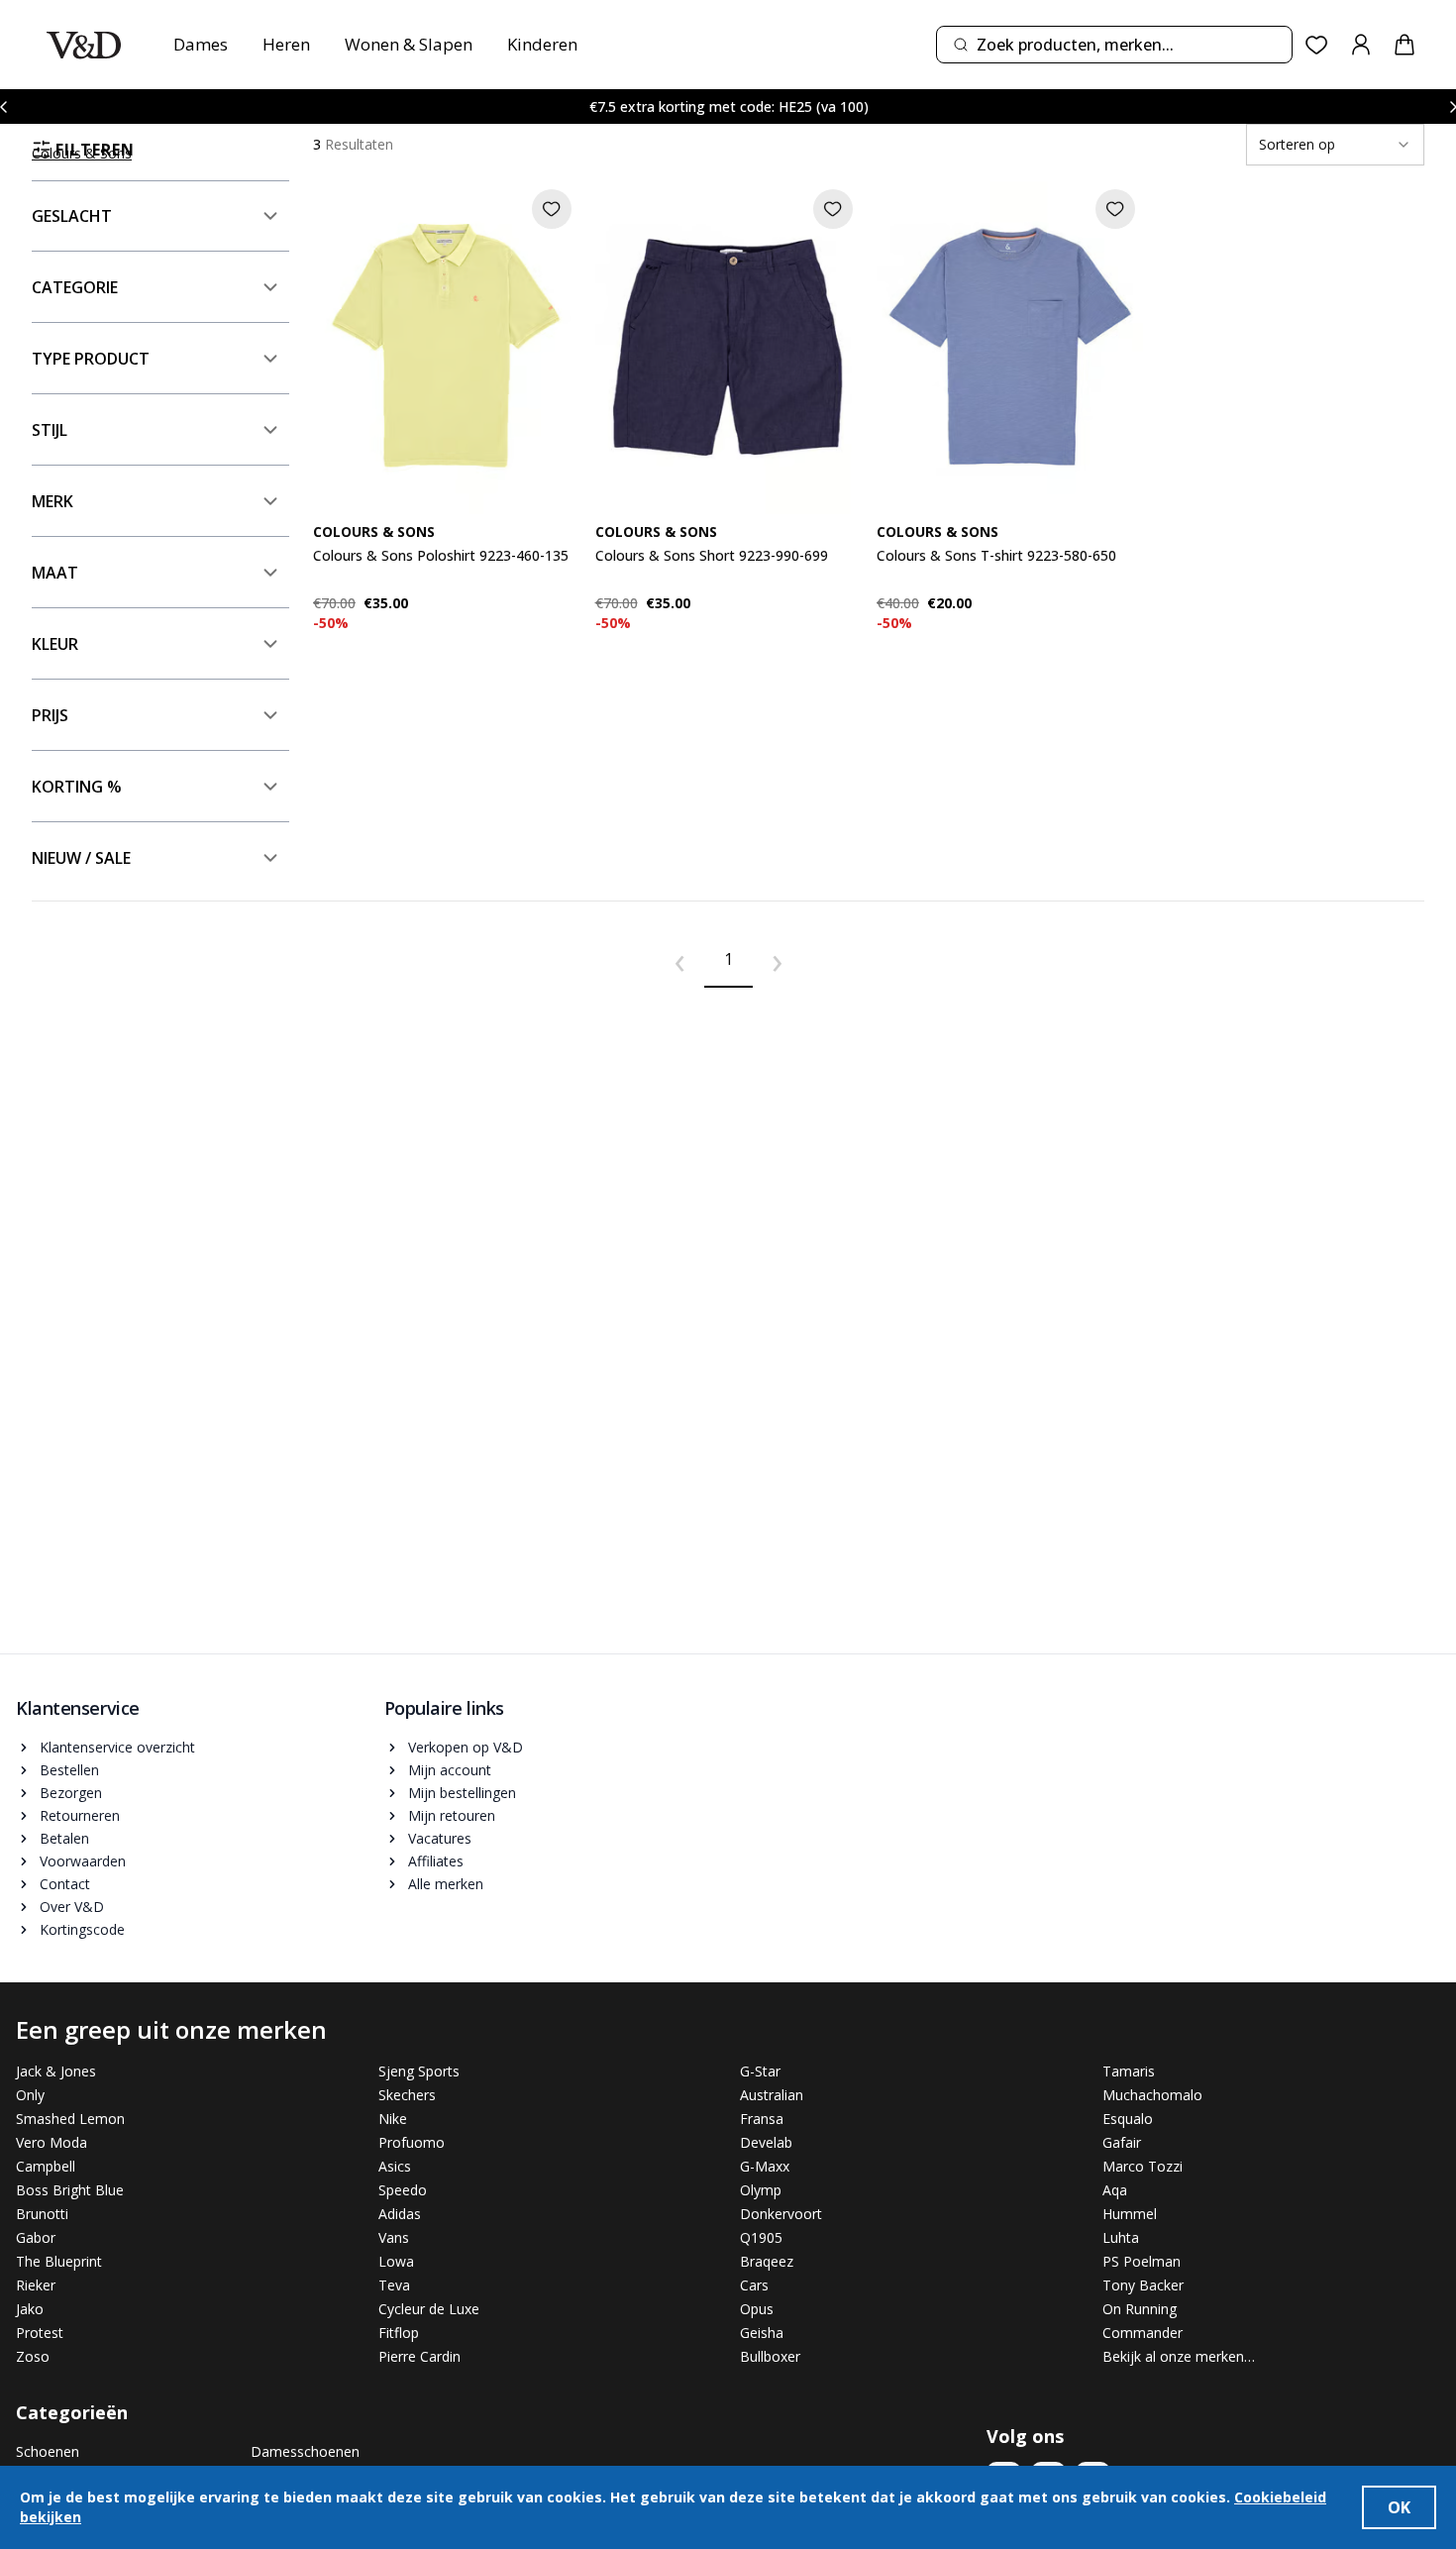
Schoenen (48, 2451)
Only (30, 2095)
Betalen (64, 1838)
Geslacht (72, 216)
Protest (40, 2333)
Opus (757, 2309)
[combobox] (1114, 45)
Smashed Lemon (70, 2119)
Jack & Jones (56, 2071)
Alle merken (446, 1884)
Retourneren (80, 1815)
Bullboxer (770, 2356)
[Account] (1361, 45)
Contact (65, 1884)
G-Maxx (765, 2166)
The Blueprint (59, 2261)
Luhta (1121, 2237)
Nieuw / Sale (81, 858)
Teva (394, 2285)
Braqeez (767, 2261)
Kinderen (542, 44)
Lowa (396, 2261)
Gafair (1122, 2142)
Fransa (762, 2119)
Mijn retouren (452, 1815)
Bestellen (69, 1770)
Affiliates (436, 1861)
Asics (395, 2166)
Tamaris (1129, 2071)
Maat (55, 573)
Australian (772, 2095)
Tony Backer (1143, 2285)
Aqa (1115, 2190)
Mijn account (450, 1770)
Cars (754, 2285)
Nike (393, 2119)
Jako (30, 2309)
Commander (1143, 2333)
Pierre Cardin (419, 2356)
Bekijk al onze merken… (1179, 2356)
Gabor (36, 2237)
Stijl (50, 430)
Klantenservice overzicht (117, 1747)
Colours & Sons (82, 153)
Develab (766, 2142)
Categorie (75, 287)
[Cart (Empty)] (1404, 45)
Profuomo (412, 2142)
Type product (91, 359)
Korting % (77, 787)
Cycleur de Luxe (429, 2309)
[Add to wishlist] (552, 209)
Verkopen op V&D (466, 1747)
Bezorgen (71, 1793)
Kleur (55, 644)
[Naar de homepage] (84, 45)
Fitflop (399, 2333)
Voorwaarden (83, 1861)
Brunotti (42, 2214)
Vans (394, 2237)
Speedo (403, 2190)
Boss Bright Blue (70, 2190)
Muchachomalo (1152, 2095)
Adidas (400, 2214)
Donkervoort (781, 2214)
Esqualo (1128, 2119)
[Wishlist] (1317, 45)
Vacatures (440, 1838)
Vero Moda (52, 2142)
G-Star (760, 2071)
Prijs (50, 715)
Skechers (407, 2095)
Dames (201, 44)
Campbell (46, 2166)
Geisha (762, 2333)
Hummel (1130, 2214)
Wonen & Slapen (409, 44)
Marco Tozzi (1143, 2166)
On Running (1140, 2309)
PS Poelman (1142, 2261)
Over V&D (72, 1907)
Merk (52, 501)
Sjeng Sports (419, 2071)
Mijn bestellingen (462, 1793)
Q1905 (761, 2237)
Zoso (33, 2356)
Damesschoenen (305, 2451)
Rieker (36, 2285)
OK (1399, 2507)
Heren (286, 44)
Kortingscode (82, 1929)
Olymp (761, 2190)
